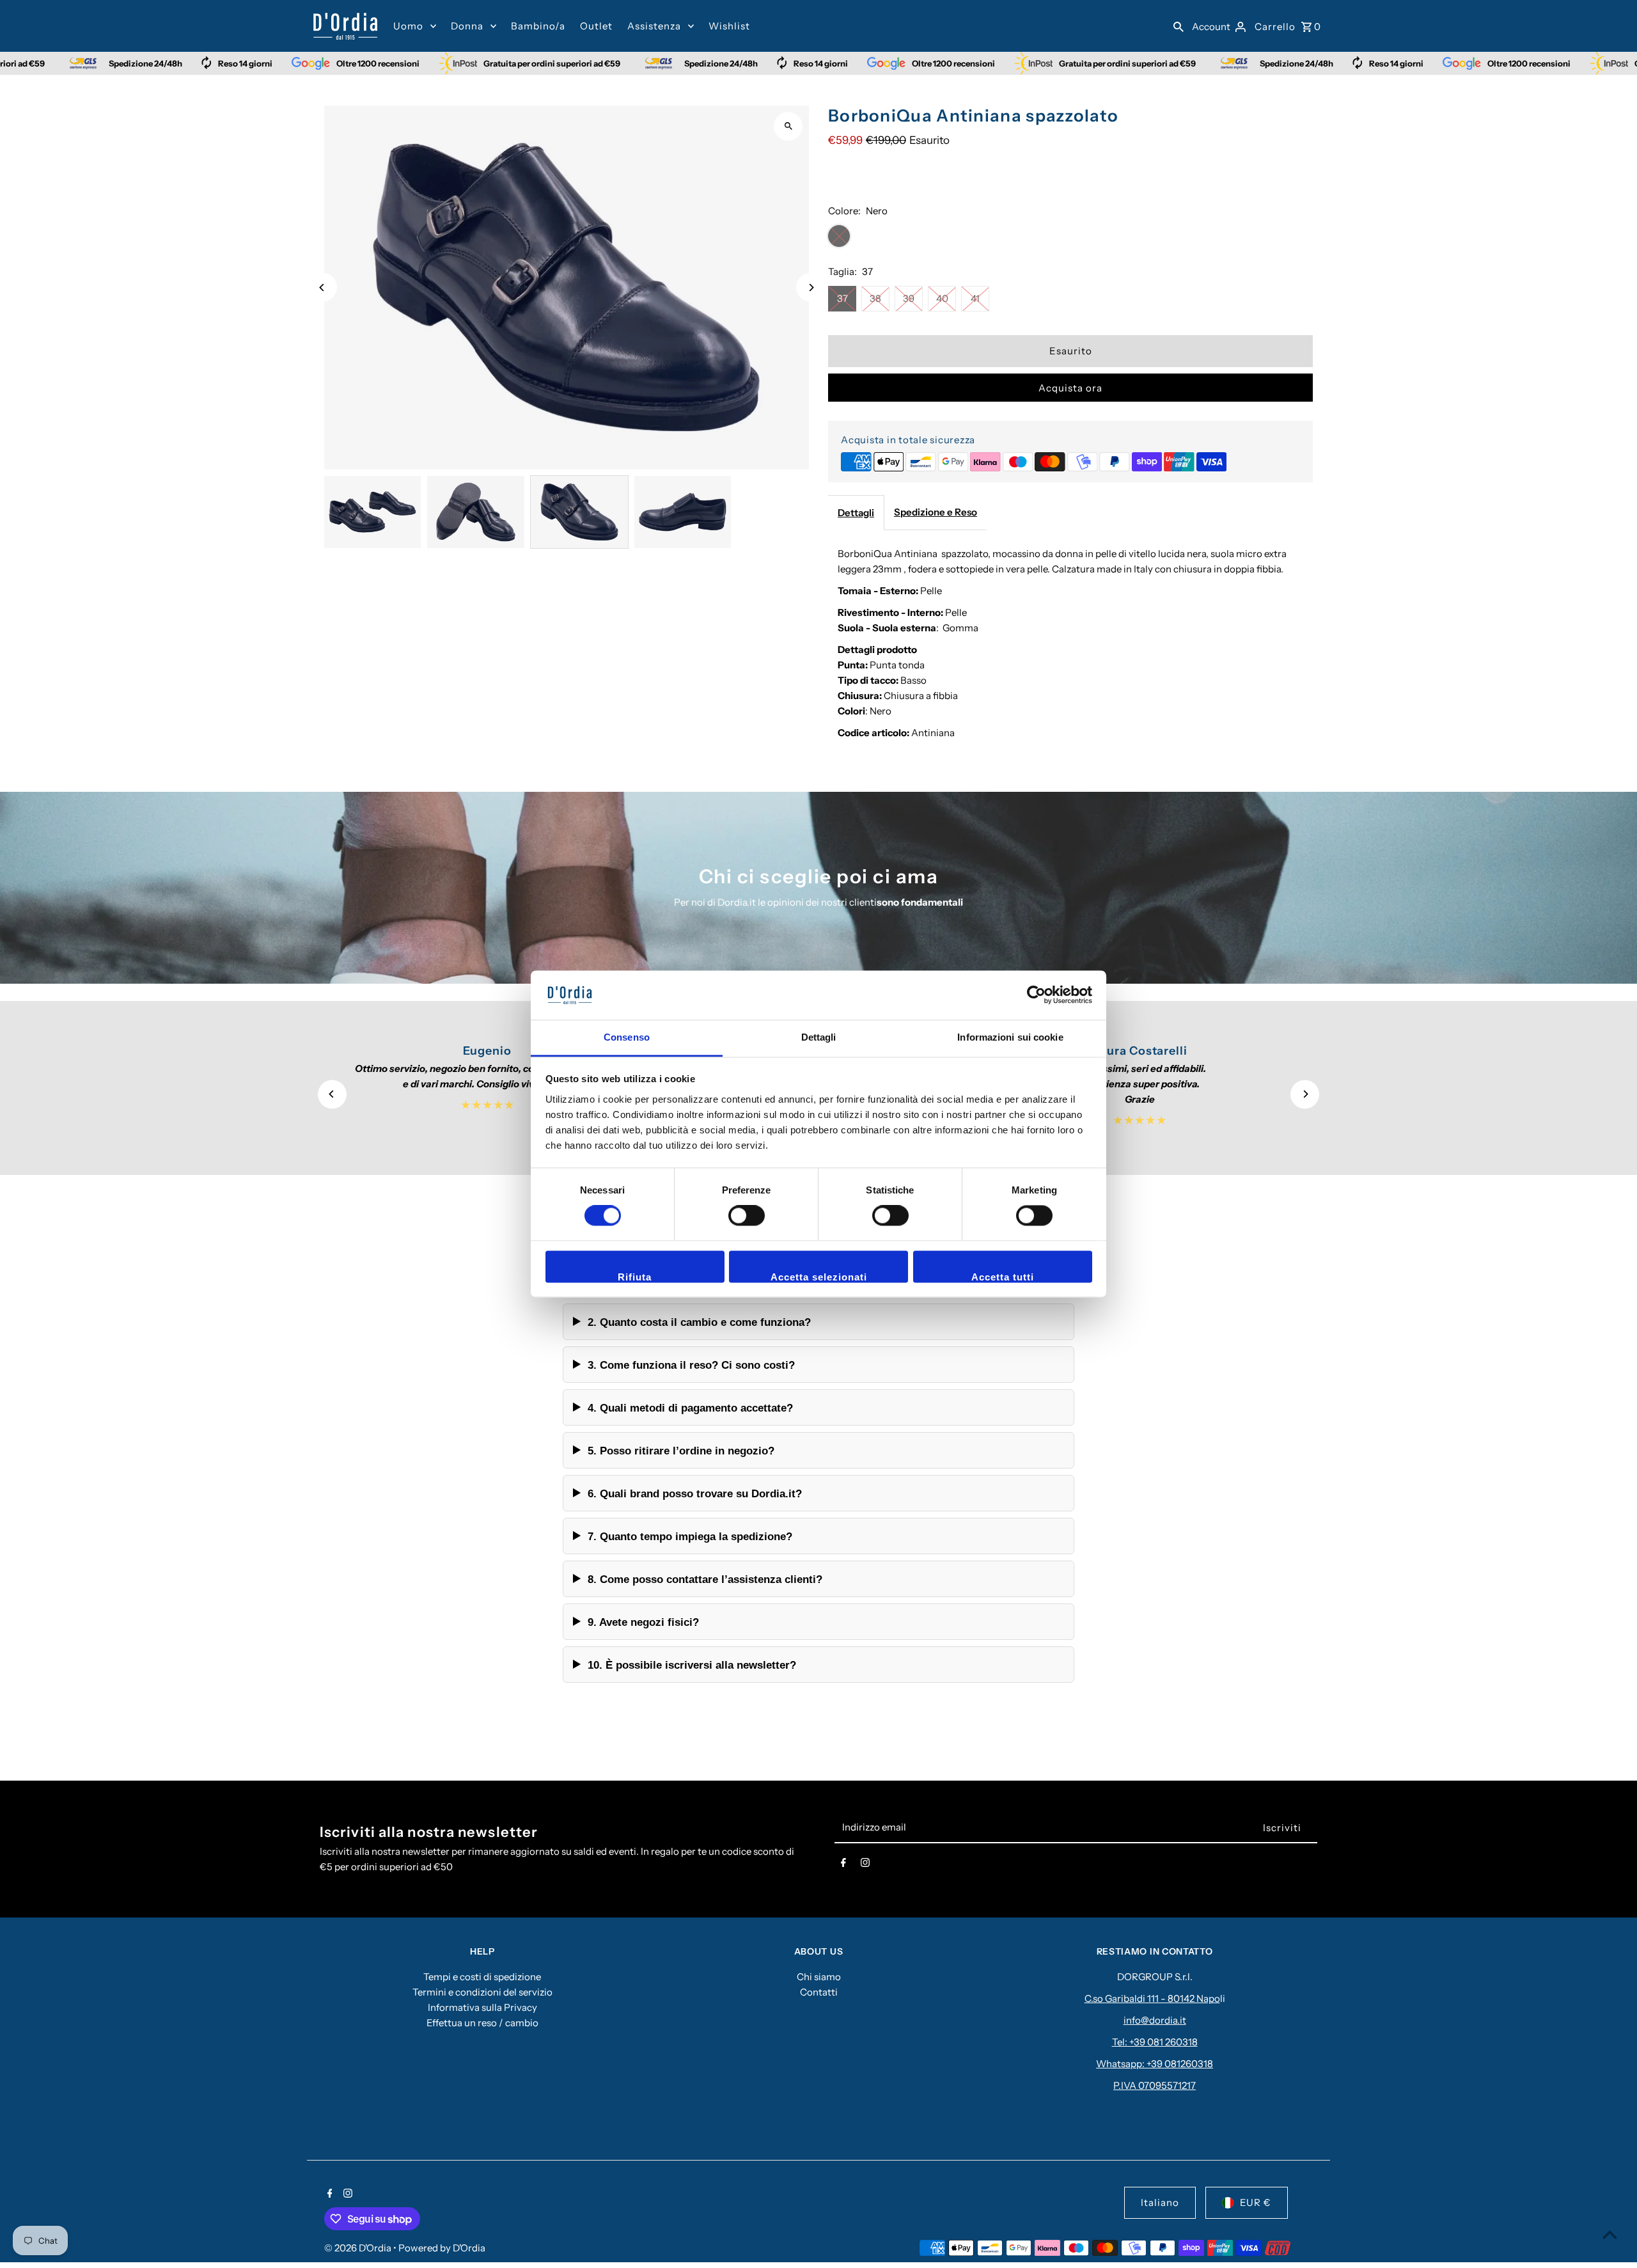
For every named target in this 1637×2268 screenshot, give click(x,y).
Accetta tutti (1003, 1277)
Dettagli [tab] (819, 1037)
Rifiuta (635, 1277)
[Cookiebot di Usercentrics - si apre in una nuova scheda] (1036, 995)
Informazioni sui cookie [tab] (1010, 1037)
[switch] (747, 1216)
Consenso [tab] (627, 1037)
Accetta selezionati (819, 1277)
